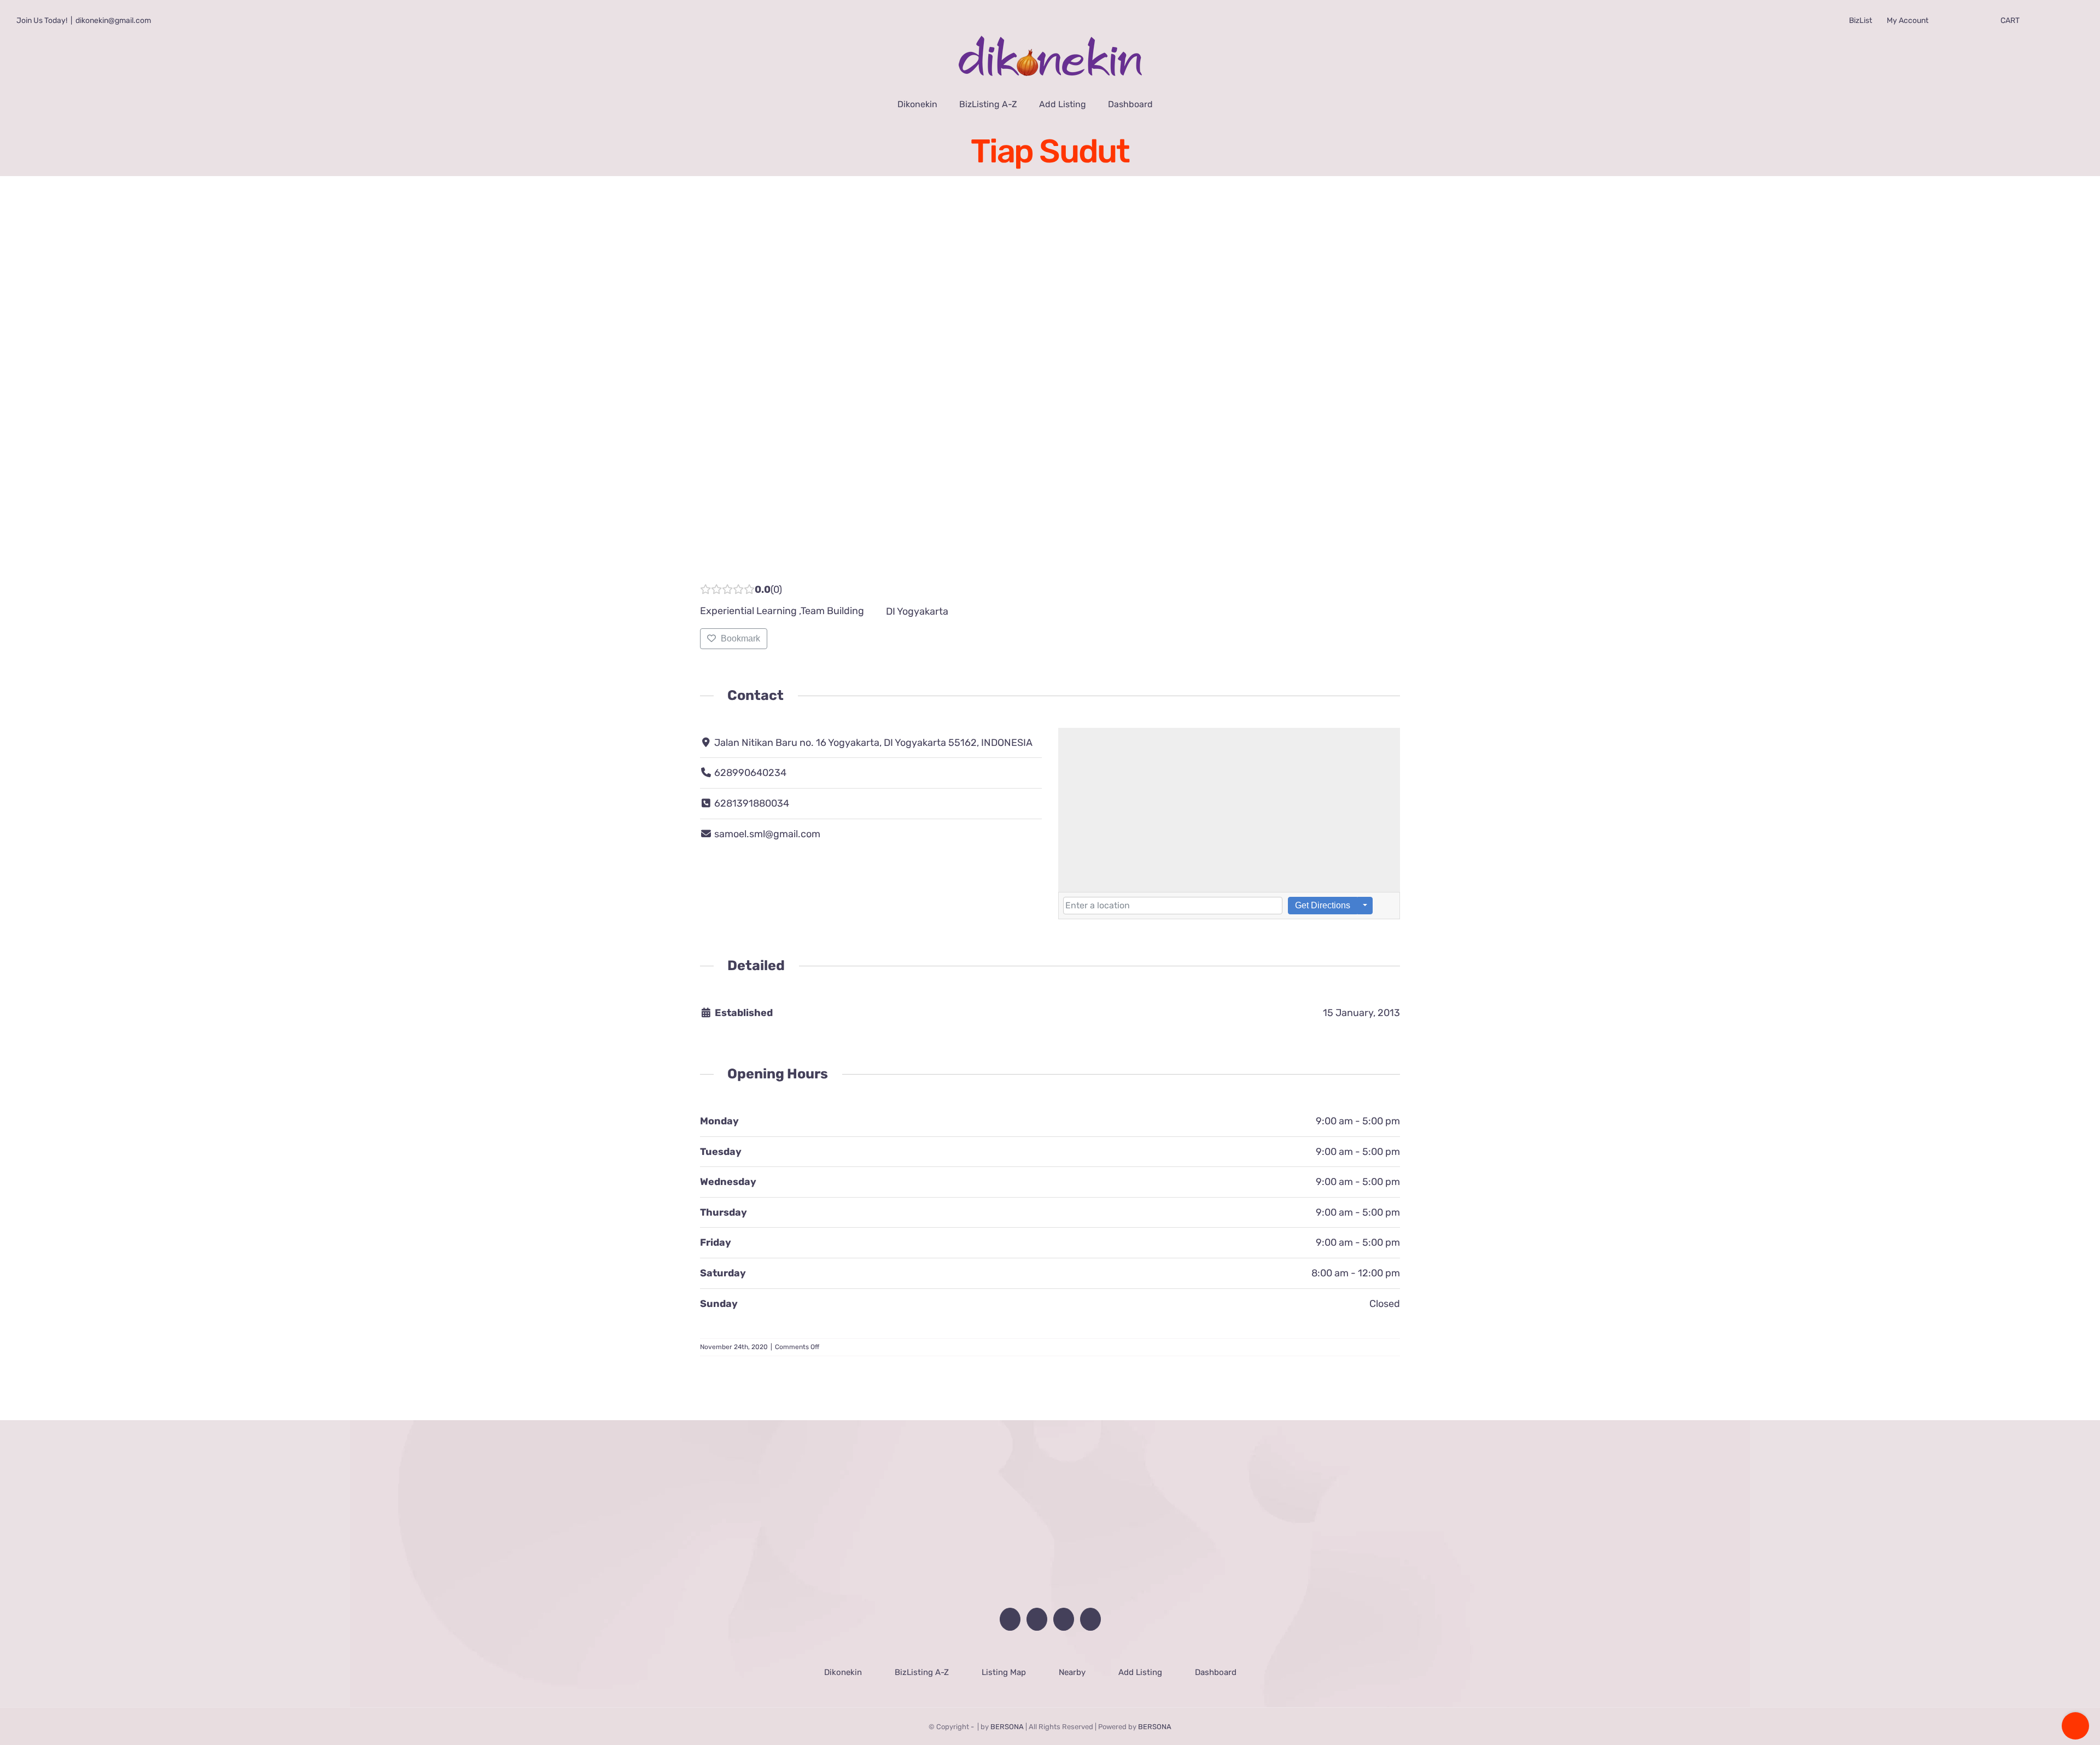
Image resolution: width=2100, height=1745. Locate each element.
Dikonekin (842, 1665)
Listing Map (1003, 1665)
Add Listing (1140, 1665)
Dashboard (1215, 1665)
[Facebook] (1007, 1612)
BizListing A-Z (921, 1665)
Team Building (832, 604)
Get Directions (1323, 898)
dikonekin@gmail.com (113, 21)
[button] (1178, 104)
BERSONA (1007, 1720)
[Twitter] (1065, 1612)
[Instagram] (1094, 1612)
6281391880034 (752, 796)
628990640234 (750, 766)
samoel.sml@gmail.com (767, 827)
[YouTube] (1036, 1612)
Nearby (1072, 1665)
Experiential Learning (748, 604)
